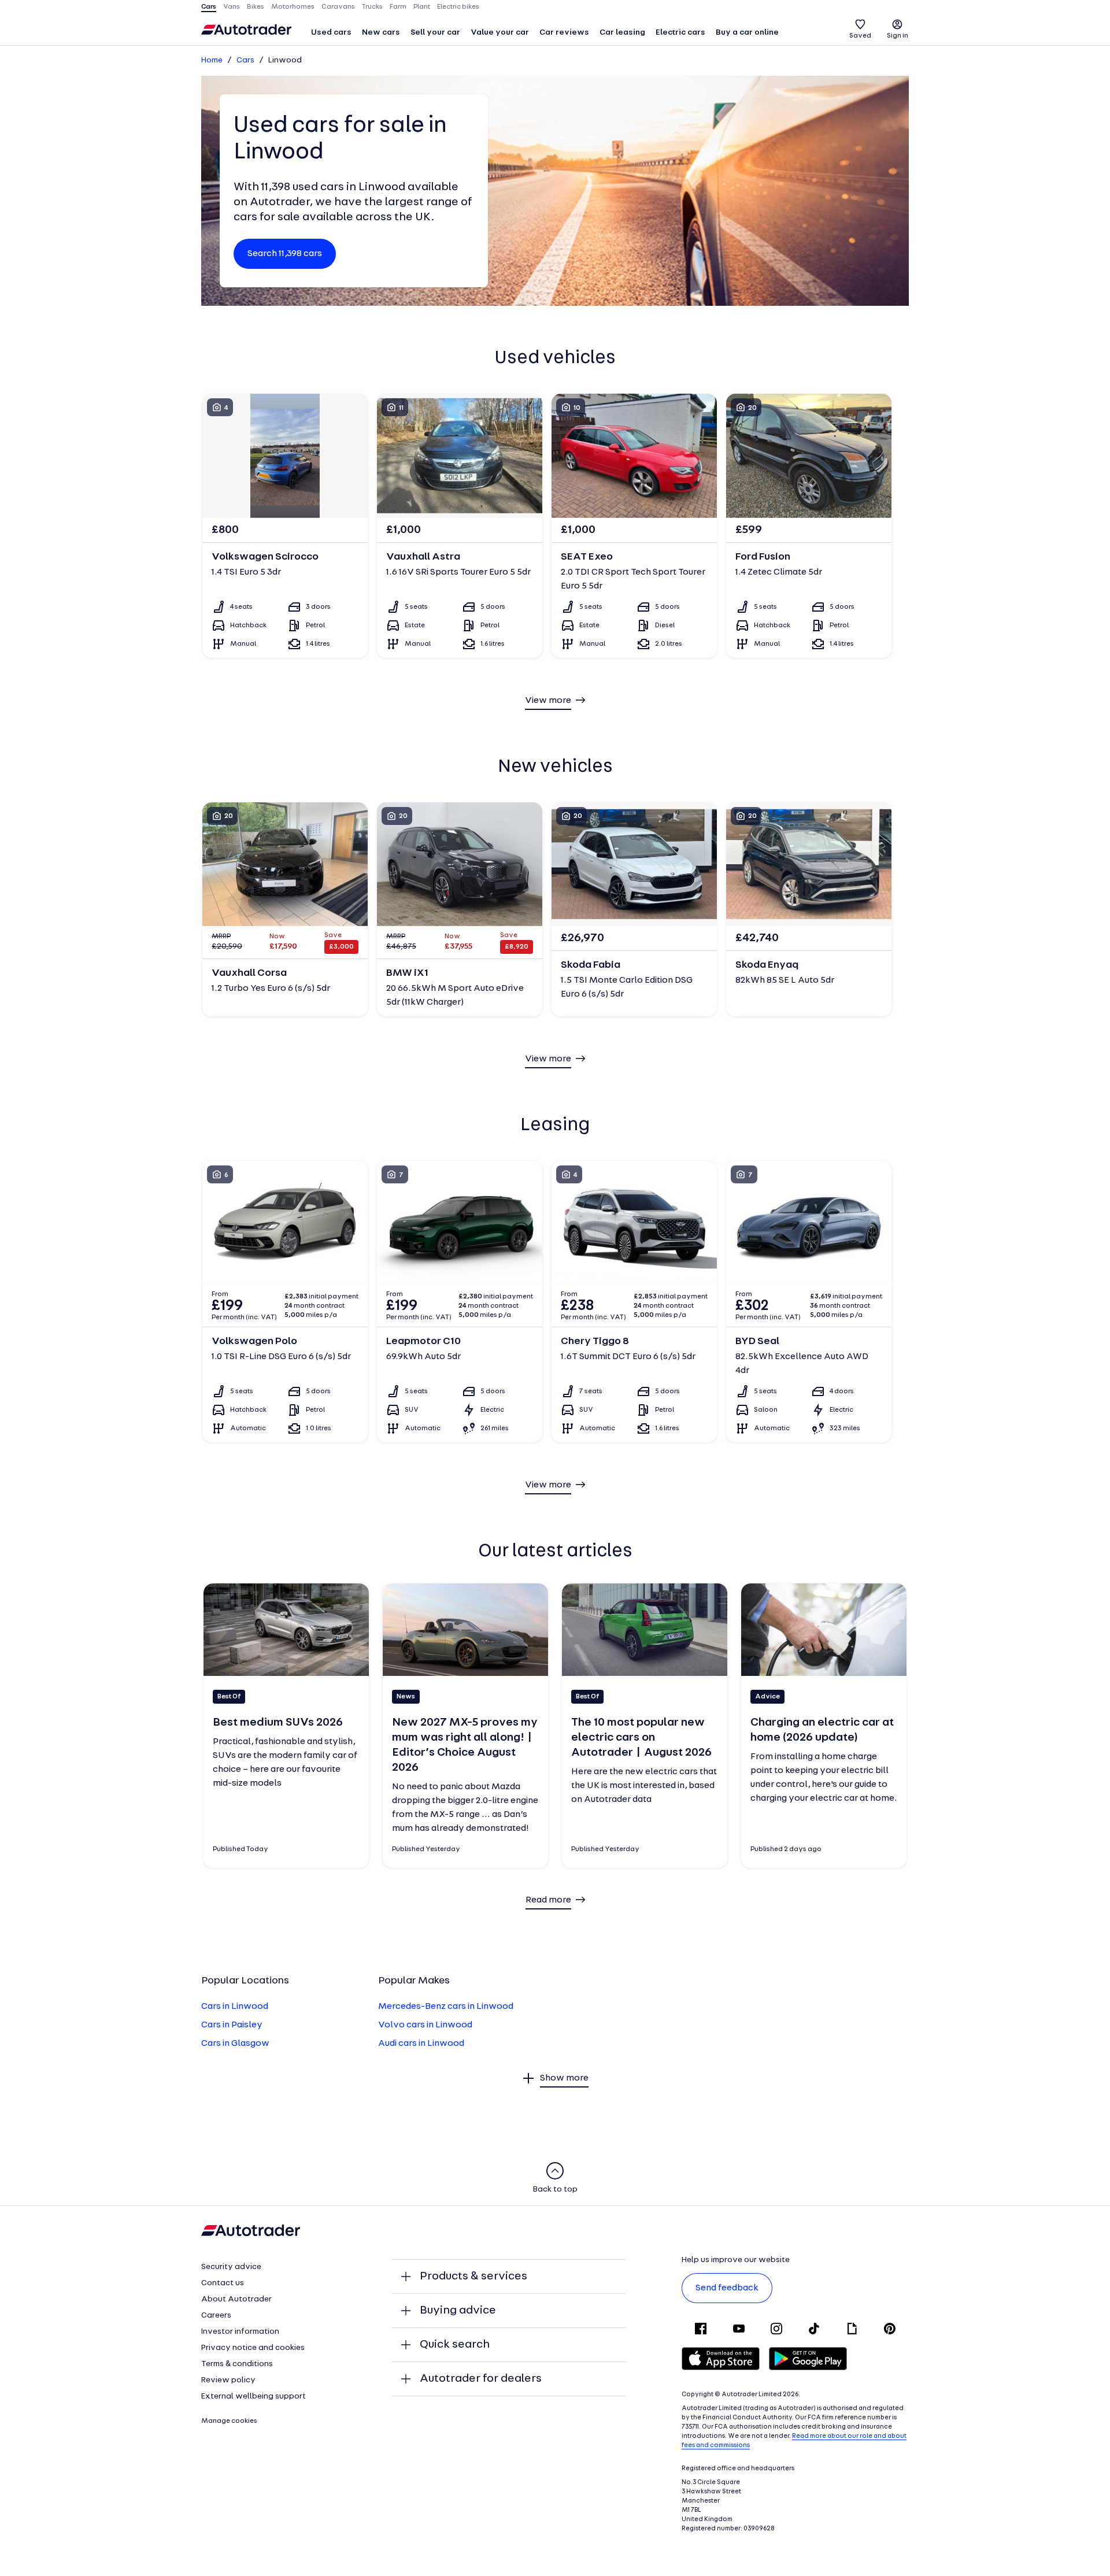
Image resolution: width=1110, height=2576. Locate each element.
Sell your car (435, 33)
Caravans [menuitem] (338, 7)
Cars (245, 60)
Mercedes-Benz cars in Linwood (446, 2007)
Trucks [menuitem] (372, 7)
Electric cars (680, 33)
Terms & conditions (237, 2364)
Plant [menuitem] (422, 7)
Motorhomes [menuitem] (293, 7)
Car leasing (622, 33)
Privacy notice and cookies (253, 2348)
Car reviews (564, 33)
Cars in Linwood (235, 2007)
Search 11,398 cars (285, 254)
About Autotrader (236, 2299)
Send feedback (727, 2288)
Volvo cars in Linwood (425, 2025)
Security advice (231, 2267)
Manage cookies (229, 2421)
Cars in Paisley (232, 2025)
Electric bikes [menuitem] (458, 7)
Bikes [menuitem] (256, 7)
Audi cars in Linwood (421, 2044)
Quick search (455, 2345)
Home (212, 60)
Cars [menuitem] (209, 7)
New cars (381, 33)
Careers (216, 2316)
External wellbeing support (254, 2397)
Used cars (331, 33)
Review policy (228, 2380)
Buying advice (458, 2311)
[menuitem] (331, 34)
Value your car (500, 33)
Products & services (473, 2277)
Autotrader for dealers (481, 2379)
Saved (860, 36)
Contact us (223, 2283)
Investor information (240, 2332)
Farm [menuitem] (398, 7)
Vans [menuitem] (232, 7)
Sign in (898, 36)
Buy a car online (747, 33)
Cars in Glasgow (235, 2044)
